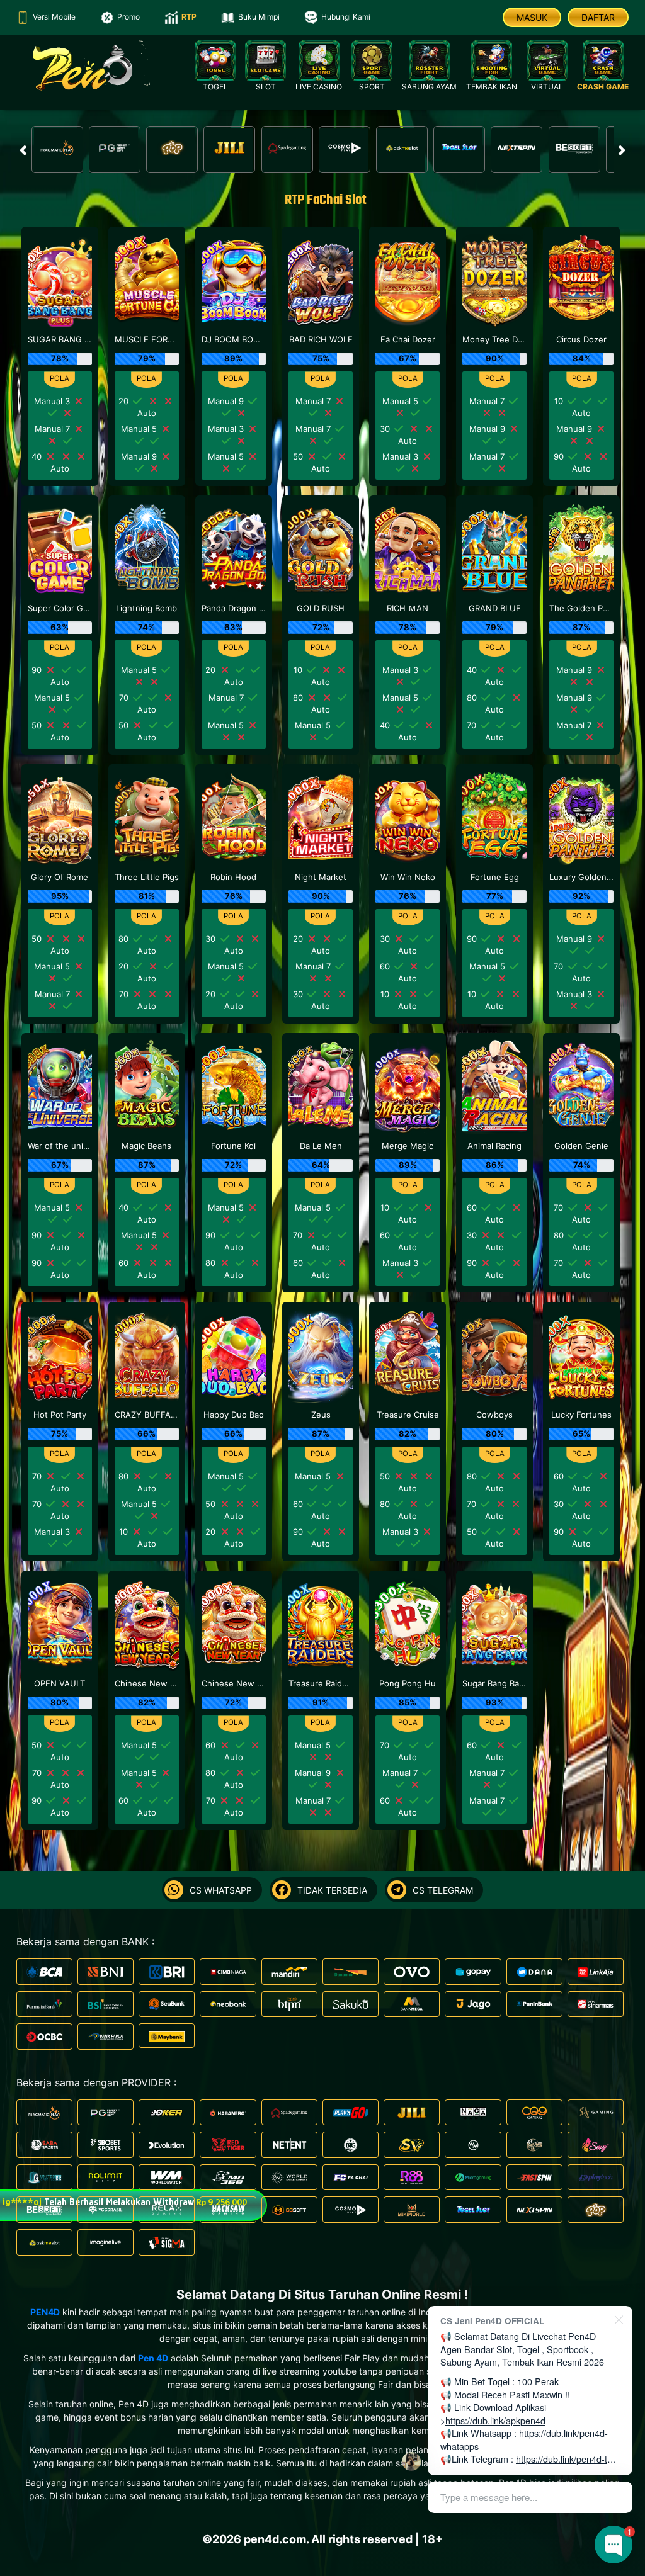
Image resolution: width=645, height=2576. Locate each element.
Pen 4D (153, 2358)
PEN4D (45, 2312)
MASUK (532, 17)
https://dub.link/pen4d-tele (568, 2459)
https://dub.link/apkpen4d (495, 2420)
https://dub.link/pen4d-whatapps (524, 2439)
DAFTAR (598, 17)
